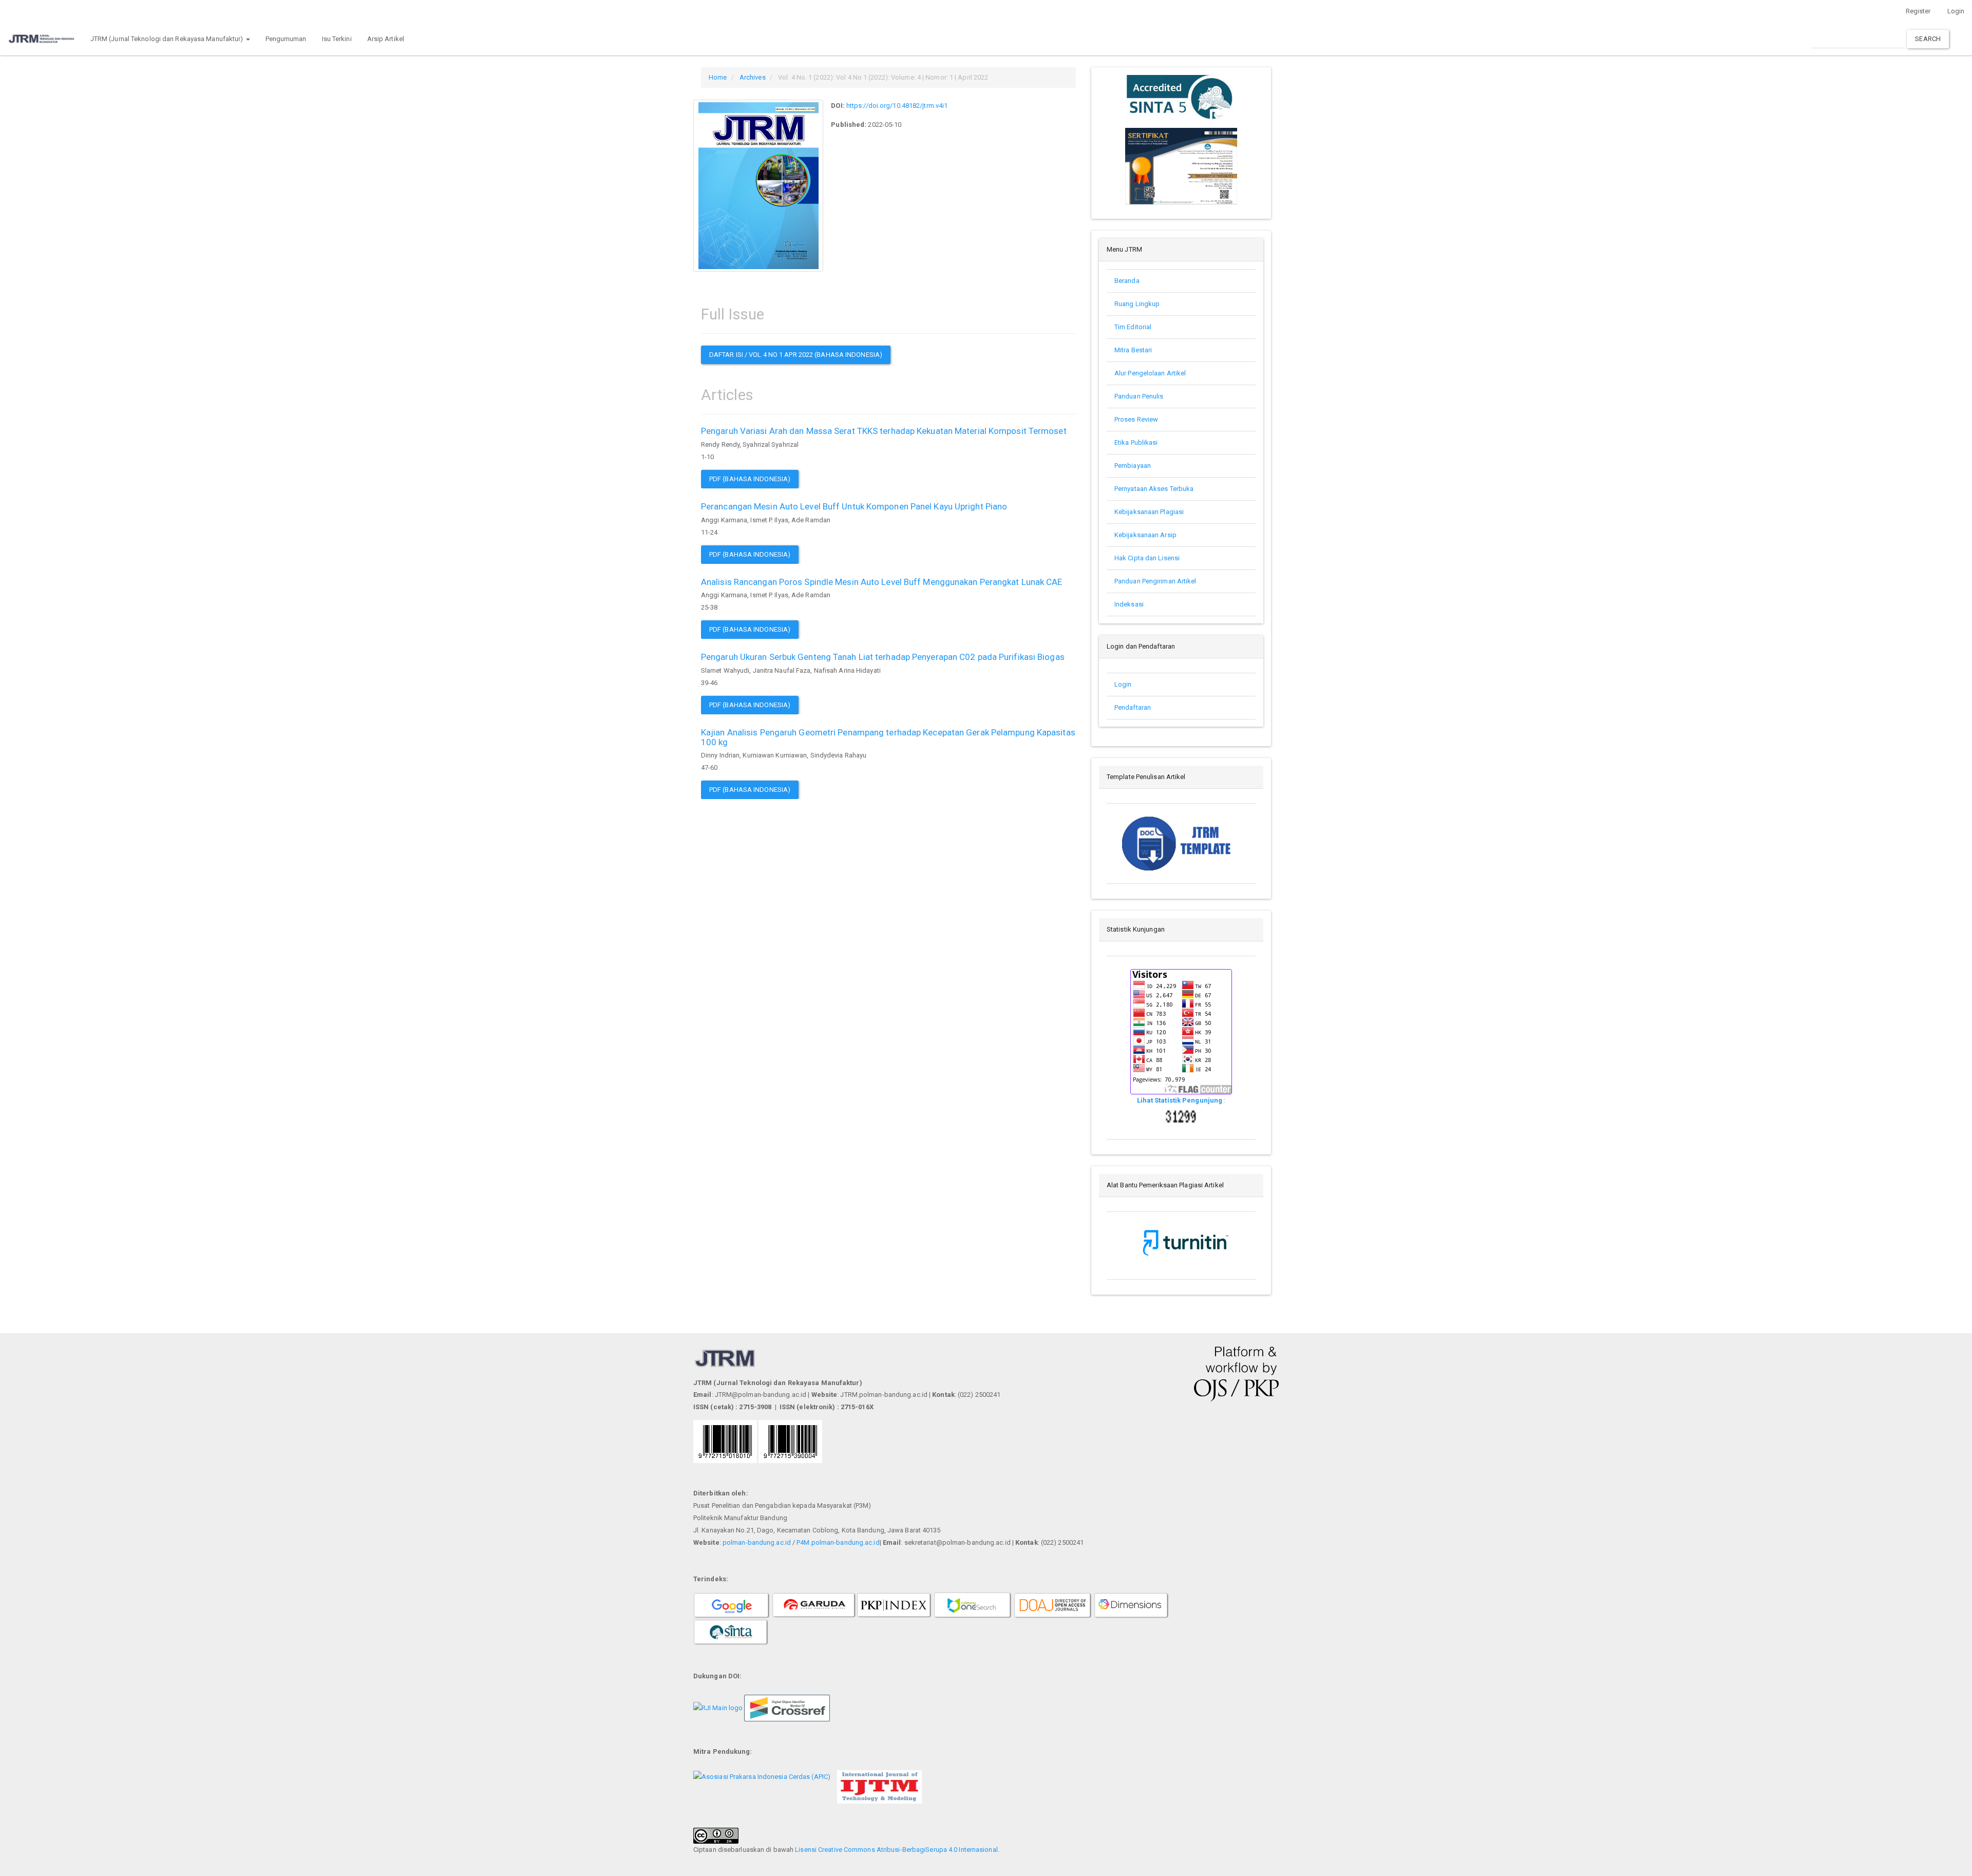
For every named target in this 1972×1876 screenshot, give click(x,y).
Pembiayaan (1133, 466)
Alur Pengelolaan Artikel (1150, 373)
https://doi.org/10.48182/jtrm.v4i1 (897, 106)
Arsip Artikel (386, 39)
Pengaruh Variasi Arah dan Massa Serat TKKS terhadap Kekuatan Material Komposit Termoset (884, 431)
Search (1928, 39)
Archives (753, 77)
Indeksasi (1129, 604)
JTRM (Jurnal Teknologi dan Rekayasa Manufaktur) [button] (168, 39)
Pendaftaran (1133, 707)
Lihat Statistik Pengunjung (1181, 1100)
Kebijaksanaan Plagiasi (1149, 512)
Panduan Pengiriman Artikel (1155, 581)
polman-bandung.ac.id (757, 1542)
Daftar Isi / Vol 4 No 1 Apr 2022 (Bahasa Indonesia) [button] (796, 355)
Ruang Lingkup (1137, 304)
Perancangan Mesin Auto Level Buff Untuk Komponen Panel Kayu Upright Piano (854, 506)
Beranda (1127, 281)
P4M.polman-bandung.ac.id (838, 1542)
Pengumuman (286, 39)
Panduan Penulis (1140, 396)
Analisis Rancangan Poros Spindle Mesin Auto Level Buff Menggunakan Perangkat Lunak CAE (882, 582)
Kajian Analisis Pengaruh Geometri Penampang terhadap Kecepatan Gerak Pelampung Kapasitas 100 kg (888, 737)
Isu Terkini (337, 39)
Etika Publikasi (1136, 442)
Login (1123, 684)
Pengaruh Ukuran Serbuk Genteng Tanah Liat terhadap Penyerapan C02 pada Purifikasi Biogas (883, 657)
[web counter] (1181, 1116)
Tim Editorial (1133, 327)
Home (718, 77)
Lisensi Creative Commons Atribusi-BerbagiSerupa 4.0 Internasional (896, 1850)
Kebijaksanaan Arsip (1145, 535)
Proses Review (1136, 419)
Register (1918, 11)
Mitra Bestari (1133, 350)
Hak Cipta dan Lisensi (1147, 558)
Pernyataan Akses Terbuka (1154, 489)
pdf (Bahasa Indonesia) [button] (750, 479)
